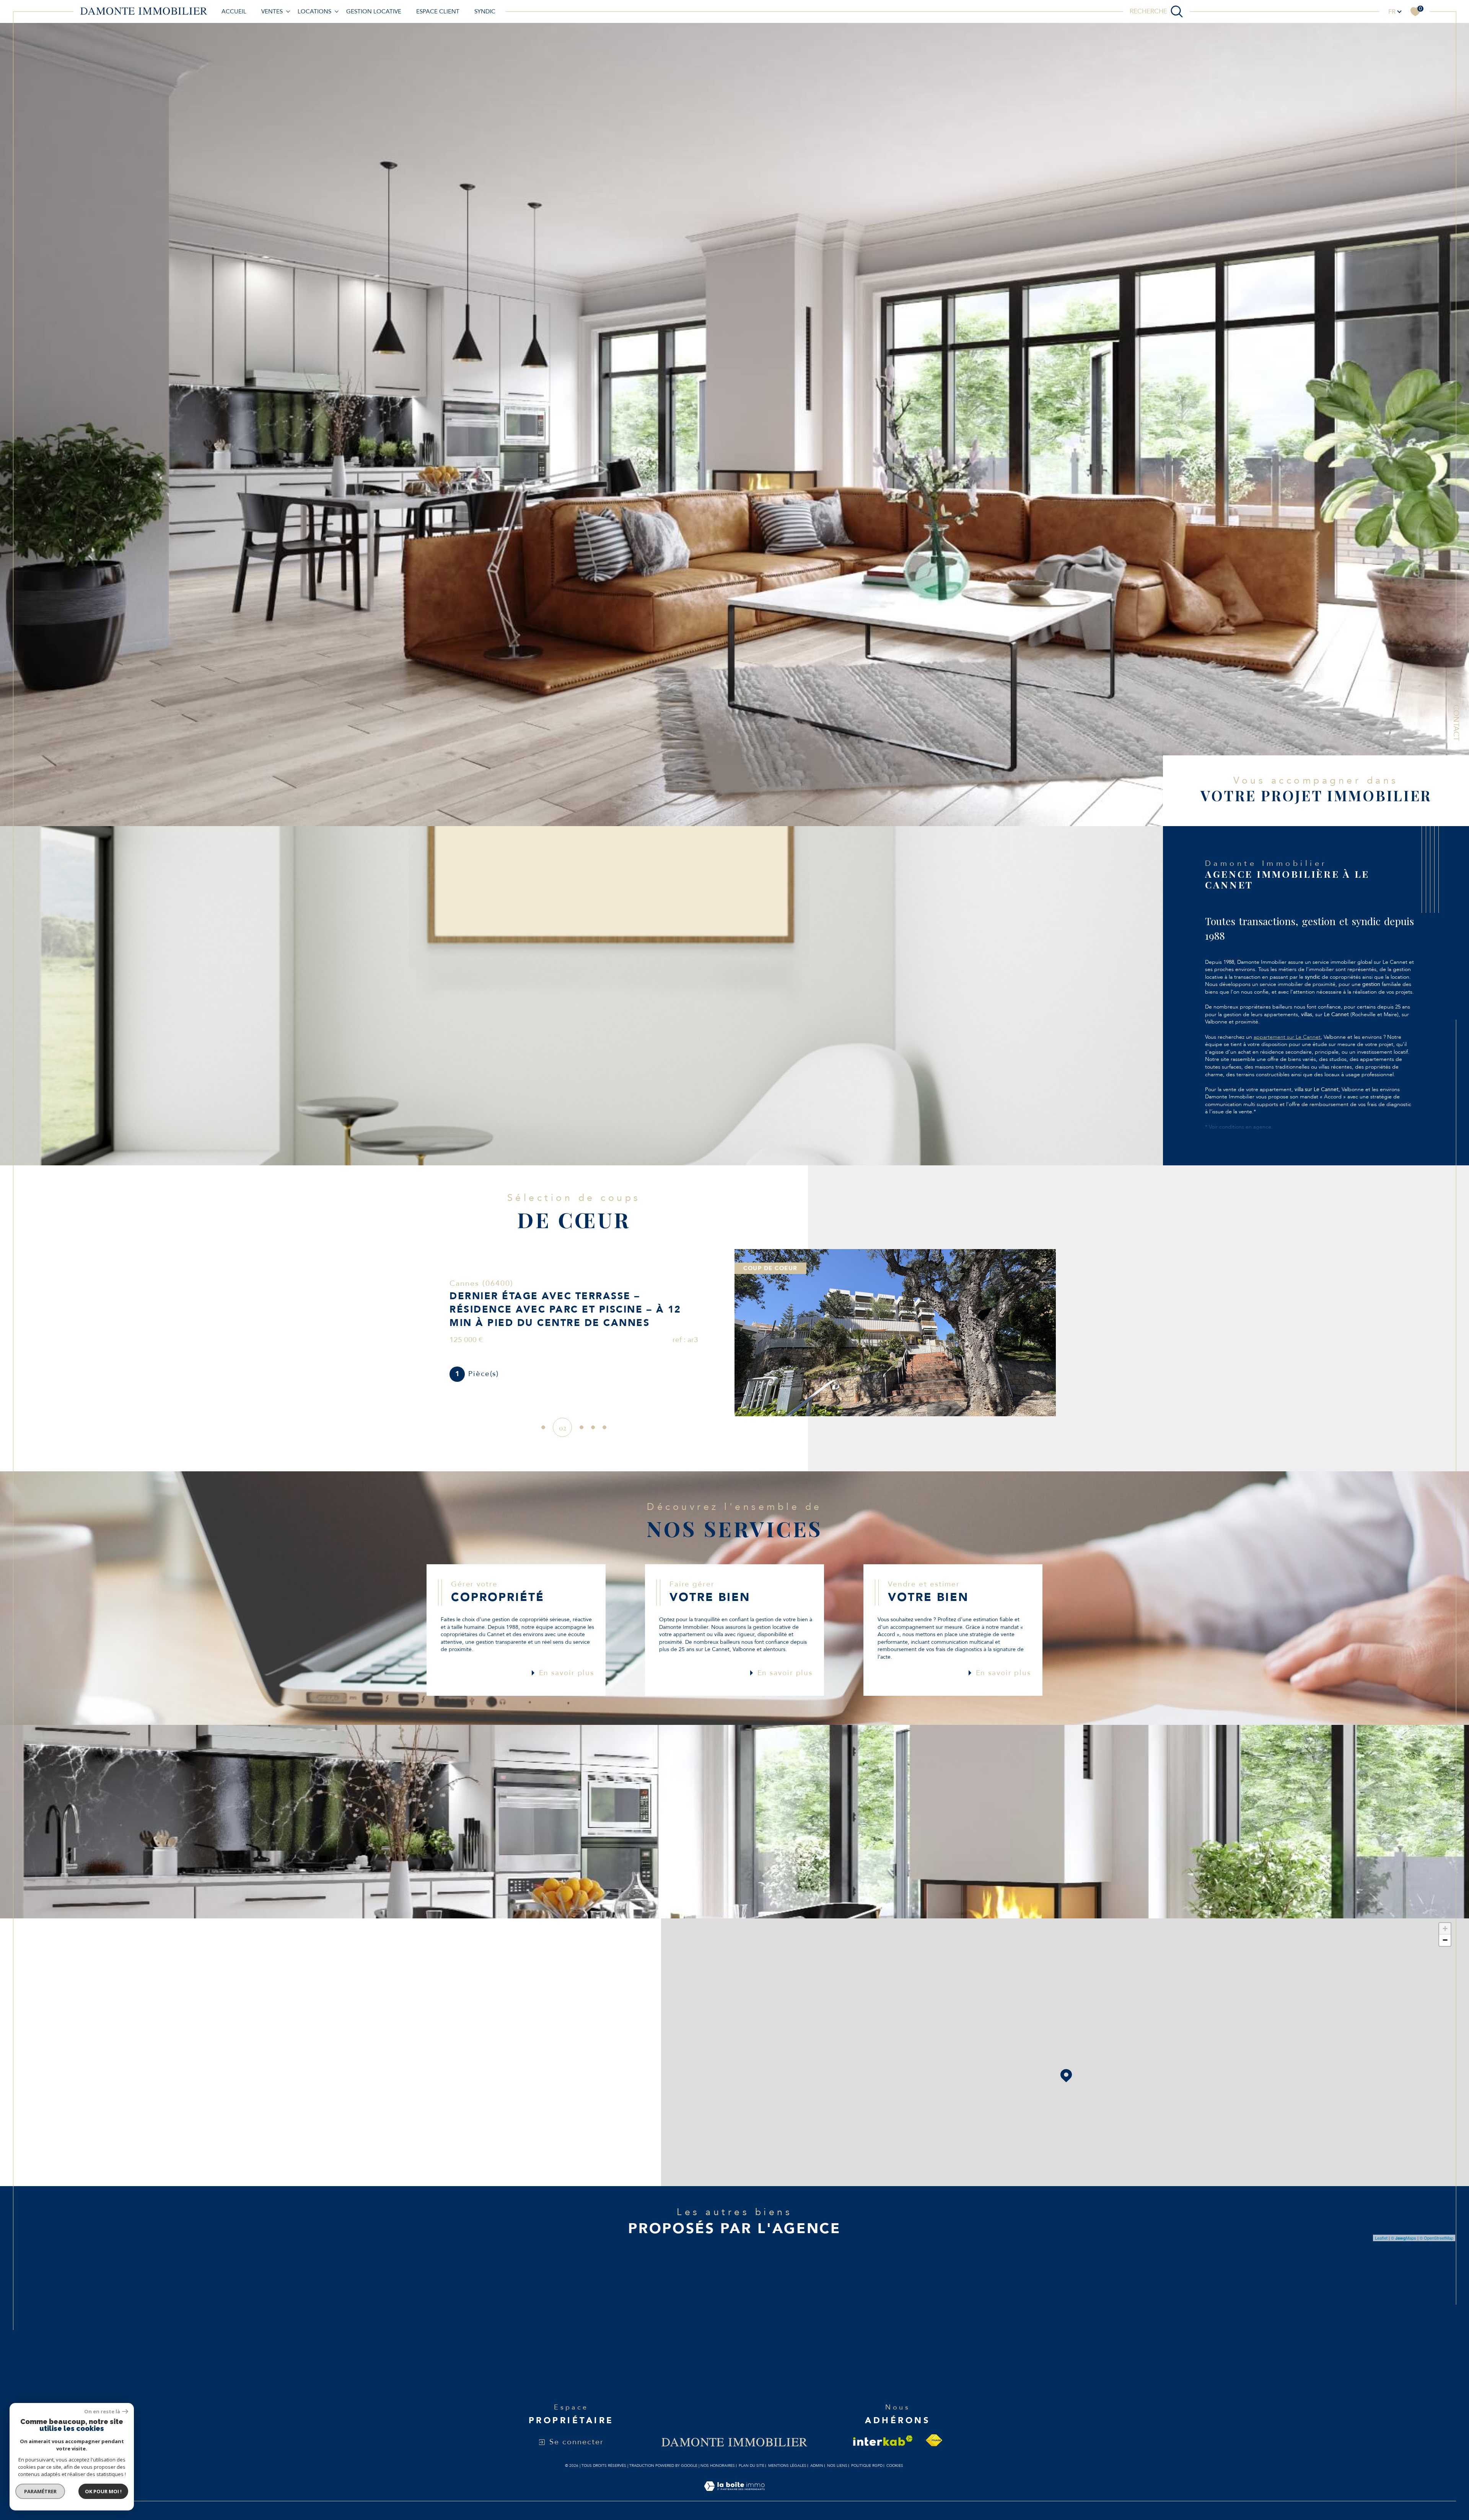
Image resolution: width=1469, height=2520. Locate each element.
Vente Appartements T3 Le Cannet (923, 2305)
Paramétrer (40, 2491)
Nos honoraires (718, 2466)
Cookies (895, 2466)
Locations (314, 11)
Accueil (234, 11)
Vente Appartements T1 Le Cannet (923, 2335)
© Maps (1404, 2238)
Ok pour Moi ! (103, 2491)
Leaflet (1381, 2238)
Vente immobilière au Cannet (736, 2305)
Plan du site (752, 2466)
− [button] (1445, 1940)
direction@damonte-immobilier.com (167, 2067)
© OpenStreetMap (1436, 2238)
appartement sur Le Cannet (1287, 1037)
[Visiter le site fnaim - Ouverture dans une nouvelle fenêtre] (934, 2440)
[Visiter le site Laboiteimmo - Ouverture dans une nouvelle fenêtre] (734, 2495)
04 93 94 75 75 (138, 2043)
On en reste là (102, 2412)
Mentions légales (787, 2466)
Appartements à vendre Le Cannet (550, 2305)
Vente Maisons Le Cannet (534, 2320)
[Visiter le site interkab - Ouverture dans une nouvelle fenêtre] (883, 2441)
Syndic (485, 11)
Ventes (272, 11)
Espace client (438, 11)
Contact (1456, 723)
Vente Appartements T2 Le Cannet (923, 2320)
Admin (817, 2466)
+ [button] (1445, 1929)
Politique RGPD (867, 2466)
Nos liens (837, 2466)
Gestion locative (374, 11)
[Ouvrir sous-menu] (288, 11)
